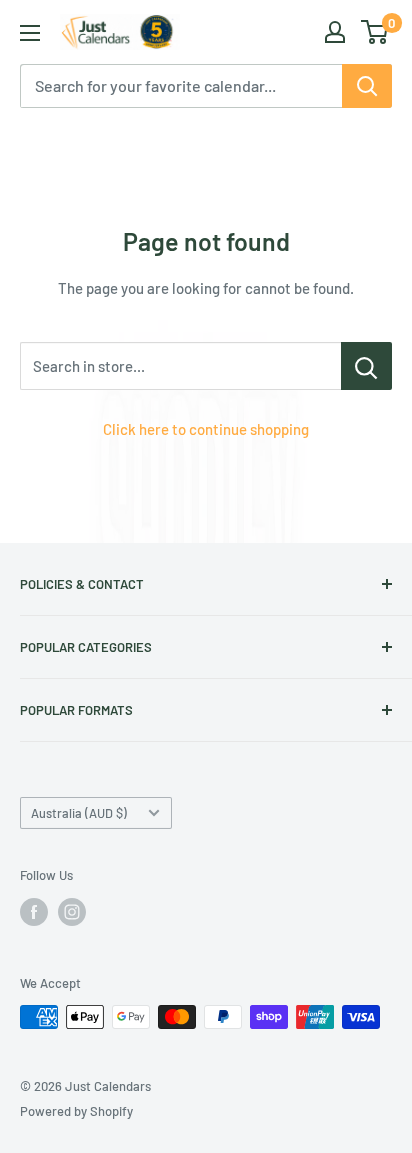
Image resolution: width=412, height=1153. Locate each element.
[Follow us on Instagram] (72, 912)
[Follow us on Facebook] (34, 912)
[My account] (335, 32)
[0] (375, 32)
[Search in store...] (366, 366)
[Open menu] (30, 33)
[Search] (367, 86)
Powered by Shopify (76, 1111)
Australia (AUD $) (79, 813)
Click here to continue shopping (206, 429)
